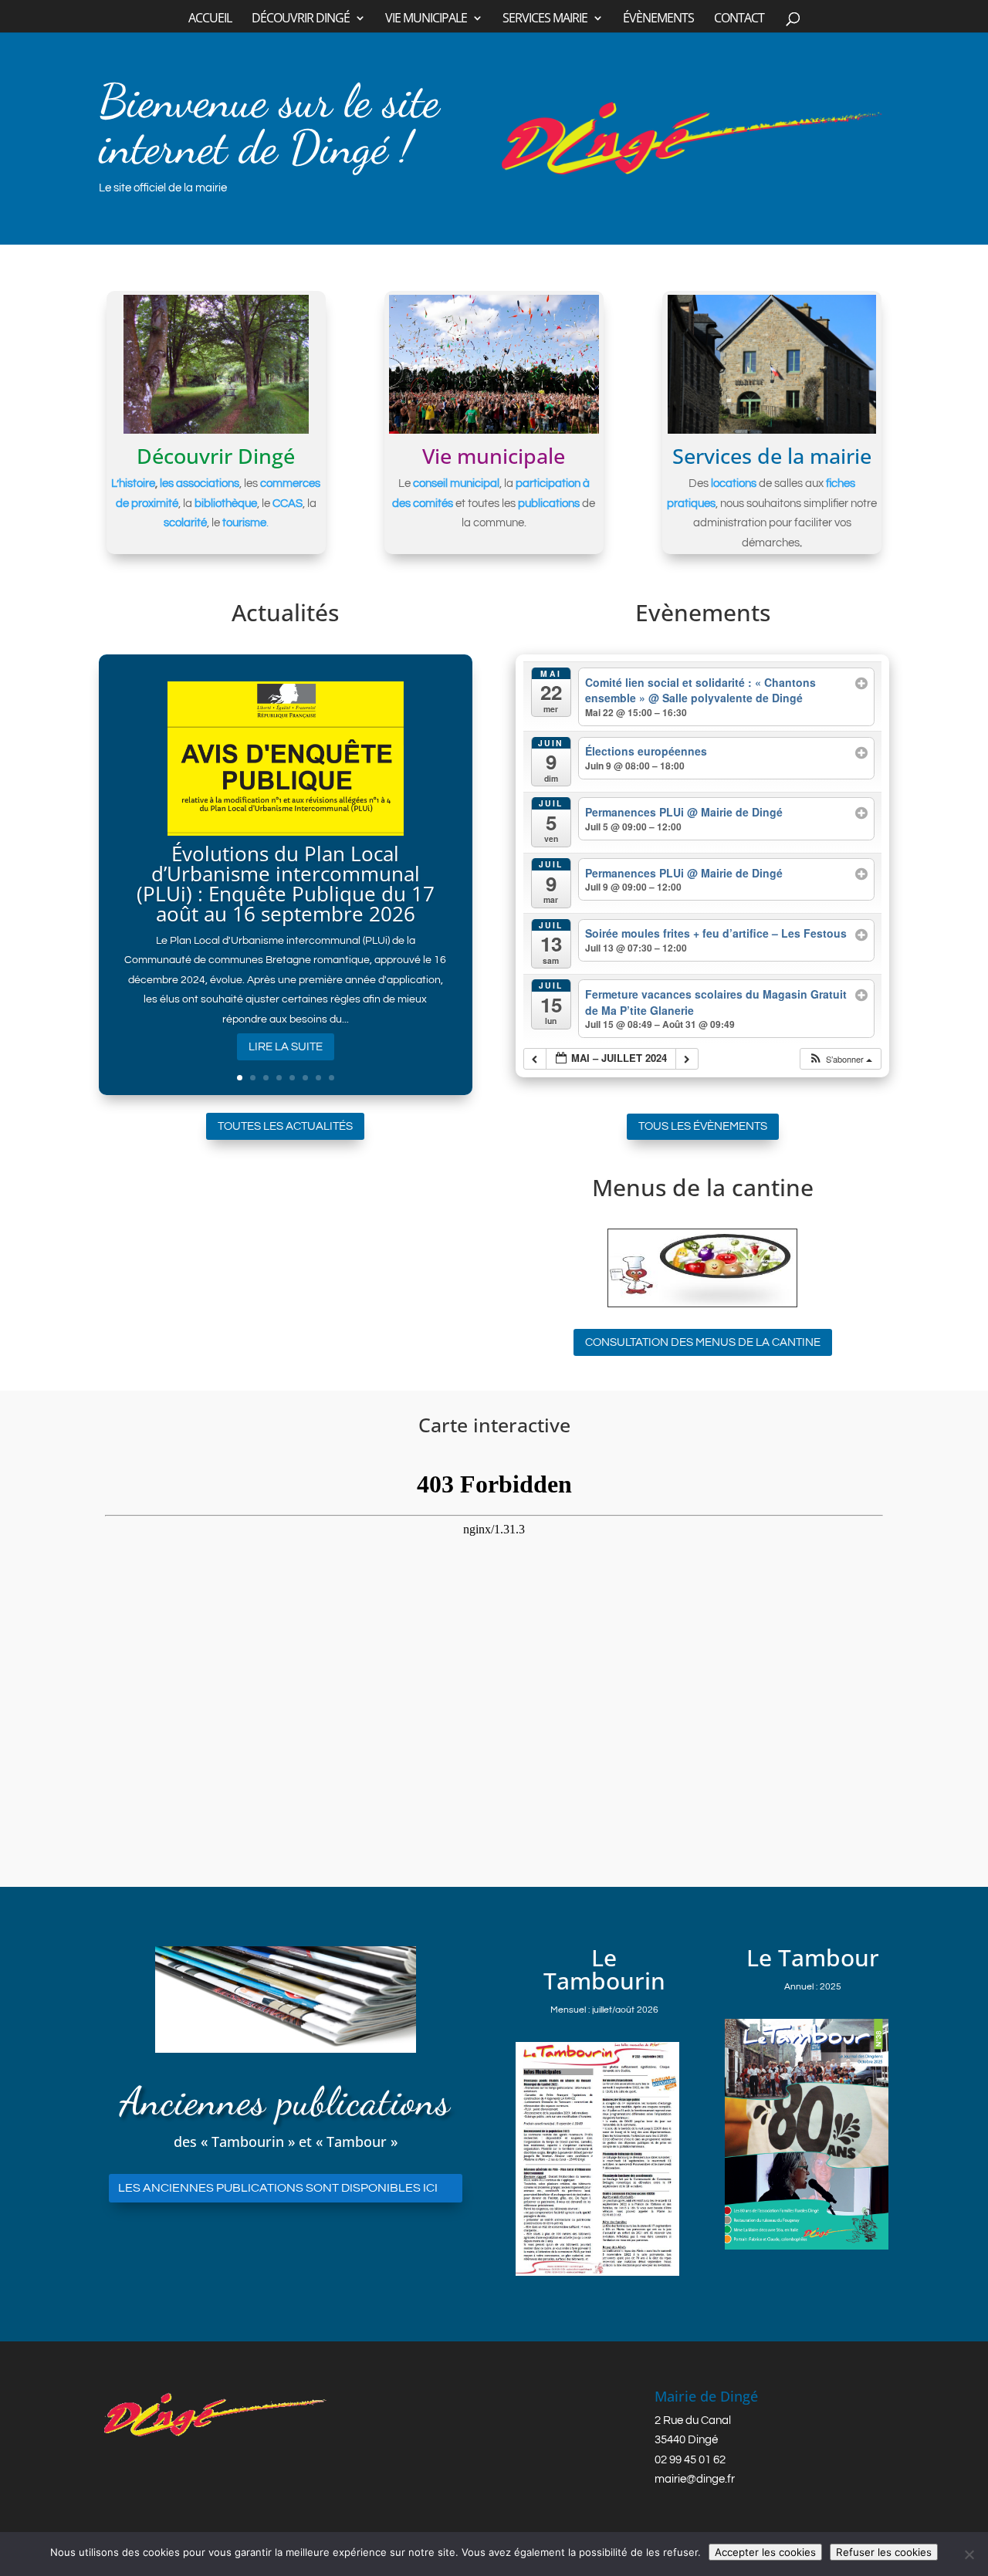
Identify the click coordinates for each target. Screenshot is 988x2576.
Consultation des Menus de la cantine (703, 1342)
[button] (840, 1059)
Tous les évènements (703, 1126)
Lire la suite (286, 1047)
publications (549, 504)
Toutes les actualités (285, 1126)
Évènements (658, 19)
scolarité (185, 523)
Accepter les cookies (765, 2552)
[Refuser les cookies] (969, 2554)
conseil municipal (456, 483)
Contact (739, 19)
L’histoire (133, 483)
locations (734, 483)
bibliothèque (226, 504)
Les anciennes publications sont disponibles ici (278, 2188)
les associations (200, 483)
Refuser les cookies (884, 2552)
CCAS (288, 504)
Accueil (210, 19)
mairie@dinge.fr (695, 2479)
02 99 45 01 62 (690, 2460)
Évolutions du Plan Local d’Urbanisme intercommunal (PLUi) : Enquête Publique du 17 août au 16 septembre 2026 (286, 884)
